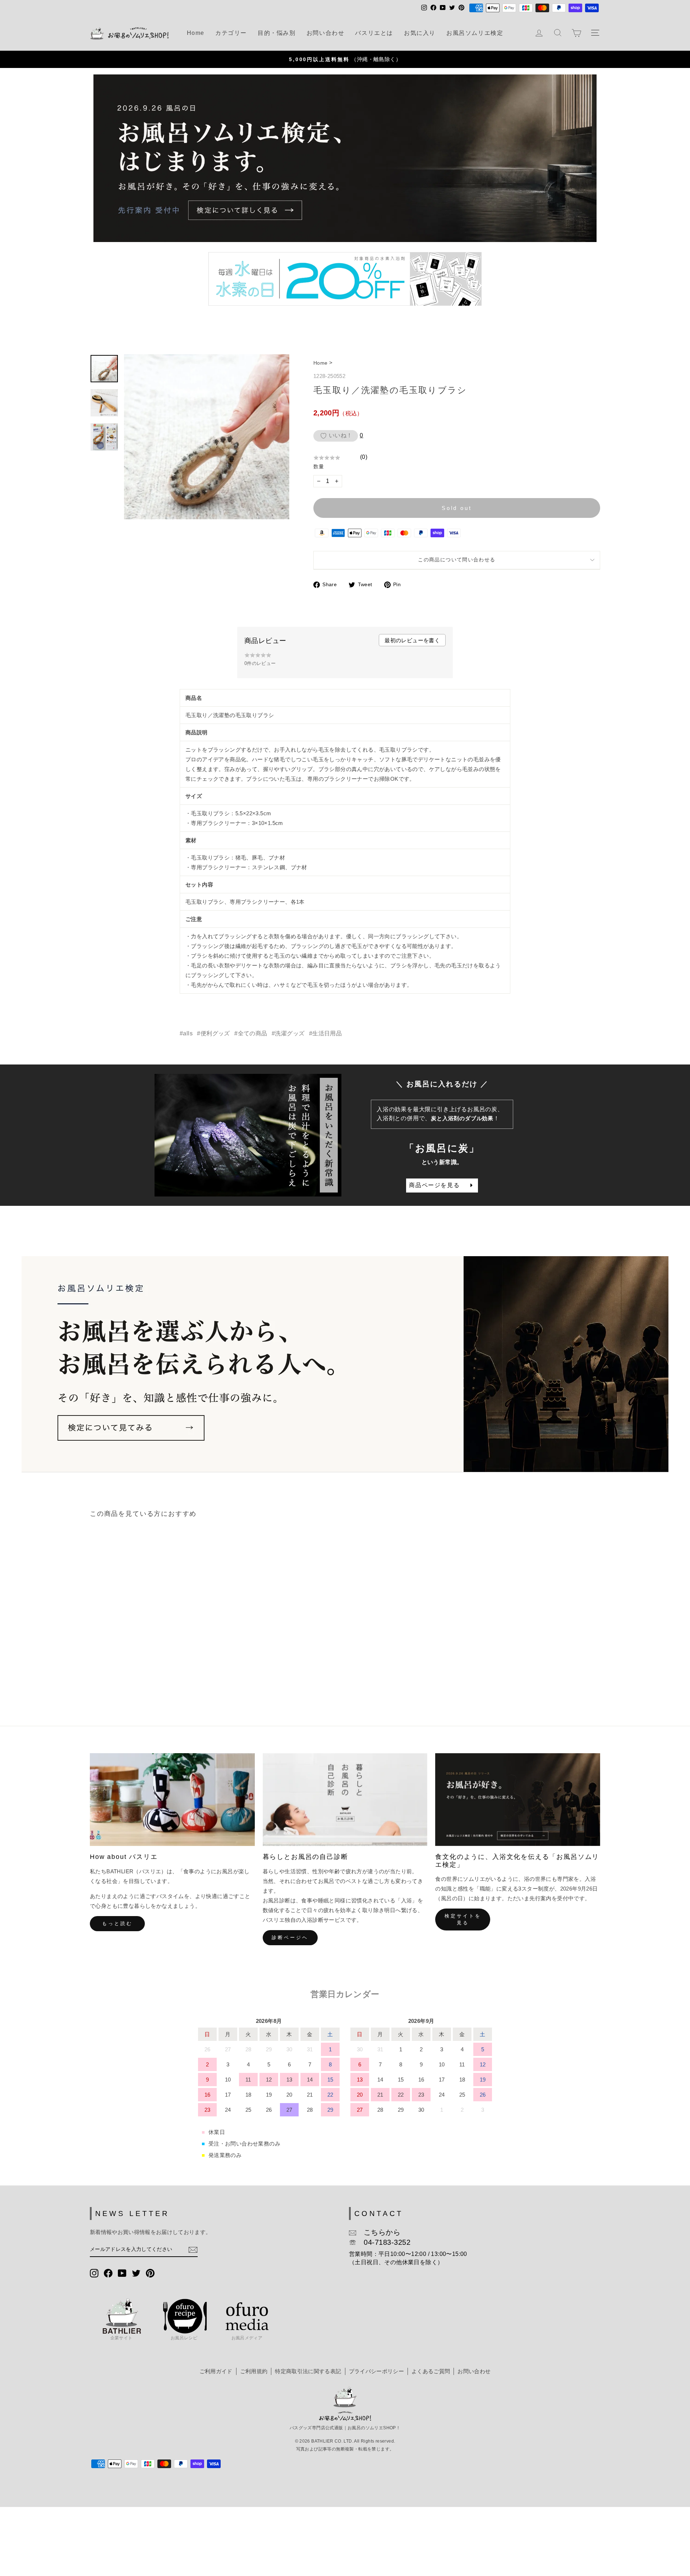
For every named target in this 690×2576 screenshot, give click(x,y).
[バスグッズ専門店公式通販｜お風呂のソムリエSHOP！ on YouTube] (122, 2273)
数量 (319, 466)
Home (196, 33)
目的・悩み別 (277, 33)
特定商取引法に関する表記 (308, 2371)
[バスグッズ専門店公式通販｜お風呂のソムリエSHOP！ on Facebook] (108, 2273)
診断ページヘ (290, 1937)
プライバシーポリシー (376, 2371)
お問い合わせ (326, 33)
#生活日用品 (325, 1033)
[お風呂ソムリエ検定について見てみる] (345, 1364)
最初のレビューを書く (412, 640)
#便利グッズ (213, 1033)
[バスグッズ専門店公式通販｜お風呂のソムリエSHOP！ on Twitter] (136, 2273)
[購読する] (193, 2250)
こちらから (378, 2232)
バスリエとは (374, 33)
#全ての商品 (251, 1033)
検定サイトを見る (463, 1919)
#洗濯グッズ (288, 1033)
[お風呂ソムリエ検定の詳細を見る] (345, 158)
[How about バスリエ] (172, 1800)
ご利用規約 (254, 2371)
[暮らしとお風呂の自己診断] (345, 1800)
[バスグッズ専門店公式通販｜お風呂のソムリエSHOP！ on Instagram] (94, 2273)
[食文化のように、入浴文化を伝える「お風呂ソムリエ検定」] (518, 1800)
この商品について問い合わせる (457, 560)
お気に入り (420, 33)
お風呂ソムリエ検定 (475, 33)
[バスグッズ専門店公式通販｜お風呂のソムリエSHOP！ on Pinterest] (150, 2273)
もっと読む (117, 1923)
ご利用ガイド (216, 2371)
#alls (186, 1033)
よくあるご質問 (431, 2371)
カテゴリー (231, 33)
